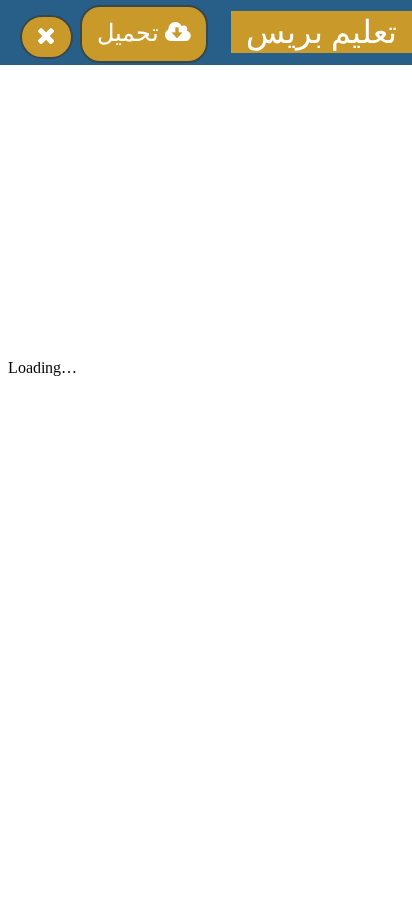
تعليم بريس (321, 32)
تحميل (131, 33)
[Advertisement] (206, 205)
